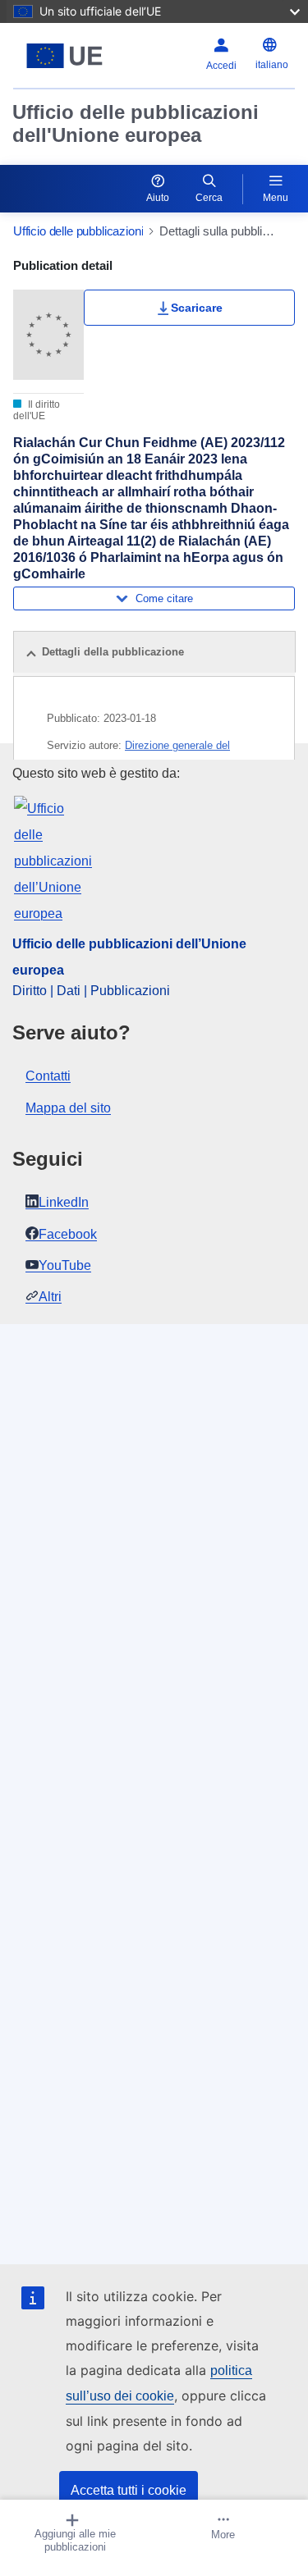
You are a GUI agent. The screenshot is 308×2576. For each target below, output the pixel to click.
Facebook (68, 1234)
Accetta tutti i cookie (129, 2490)
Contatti (48, 1076)
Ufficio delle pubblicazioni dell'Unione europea (136, 123)
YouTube (65, 1265)
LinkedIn (64, 1202)
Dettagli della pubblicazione (113, 652)
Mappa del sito (68, 1108)
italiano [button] (272, 65)
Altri (50, 1297)
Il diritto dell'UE (37, 410)
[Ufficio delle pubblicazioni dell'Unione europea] (64, 56)
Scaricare (197, 308)
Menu (276, 198)
